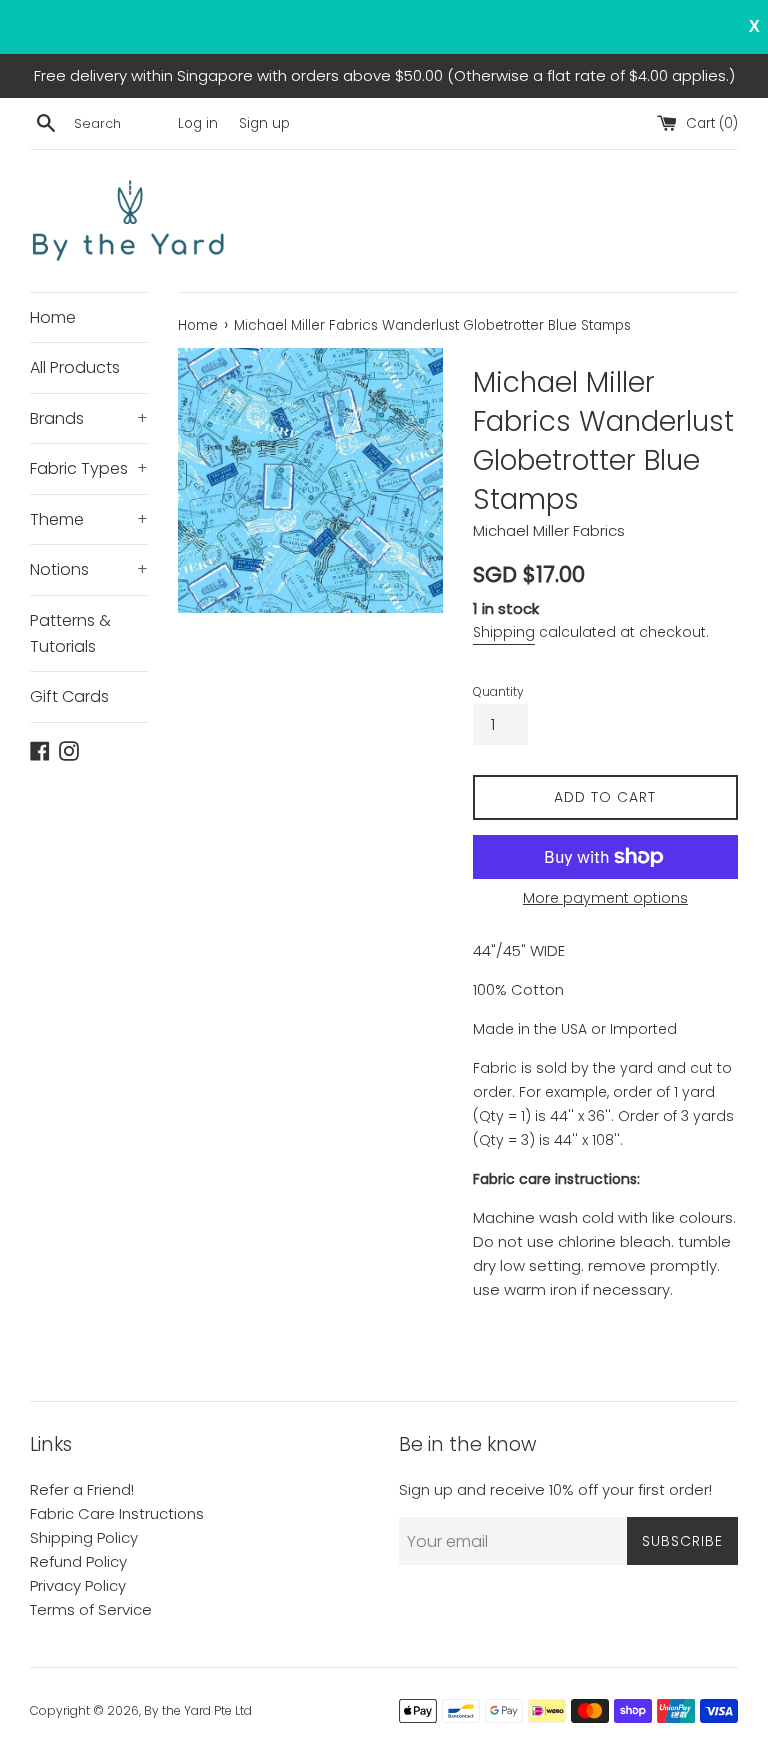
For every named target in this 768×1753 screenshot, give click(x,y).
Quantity (498, 691)
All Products (75, 367)
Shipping (504, 632)
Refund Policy (78, 1561)
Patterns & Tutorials (70, 633)
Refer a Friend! (82, 1489)
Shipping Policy (84, 1537)
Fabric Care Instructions (117, 1513)
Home (53, 317)
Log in (198, 123)
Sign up (264, 123)
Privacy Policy (78, 1585)
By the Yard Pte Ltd (198, 1710)
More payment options (605, 898)
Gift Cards (69, 696)
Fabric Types (89, 468)
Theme (89, 519)
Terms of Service (91, 1609)
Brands (89, 418)
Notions (89, 569)
